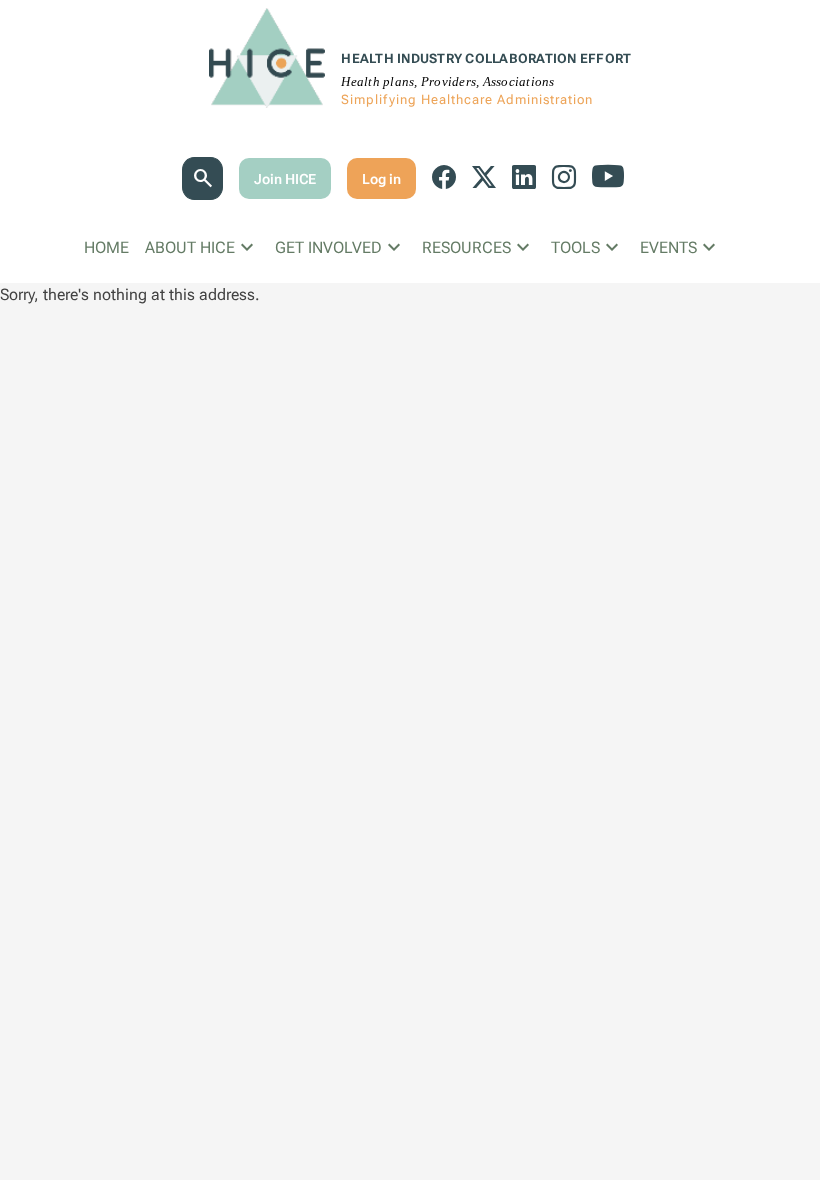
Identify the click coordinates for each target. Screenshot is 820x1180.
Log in (381, 179)
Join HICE (285, 179)
